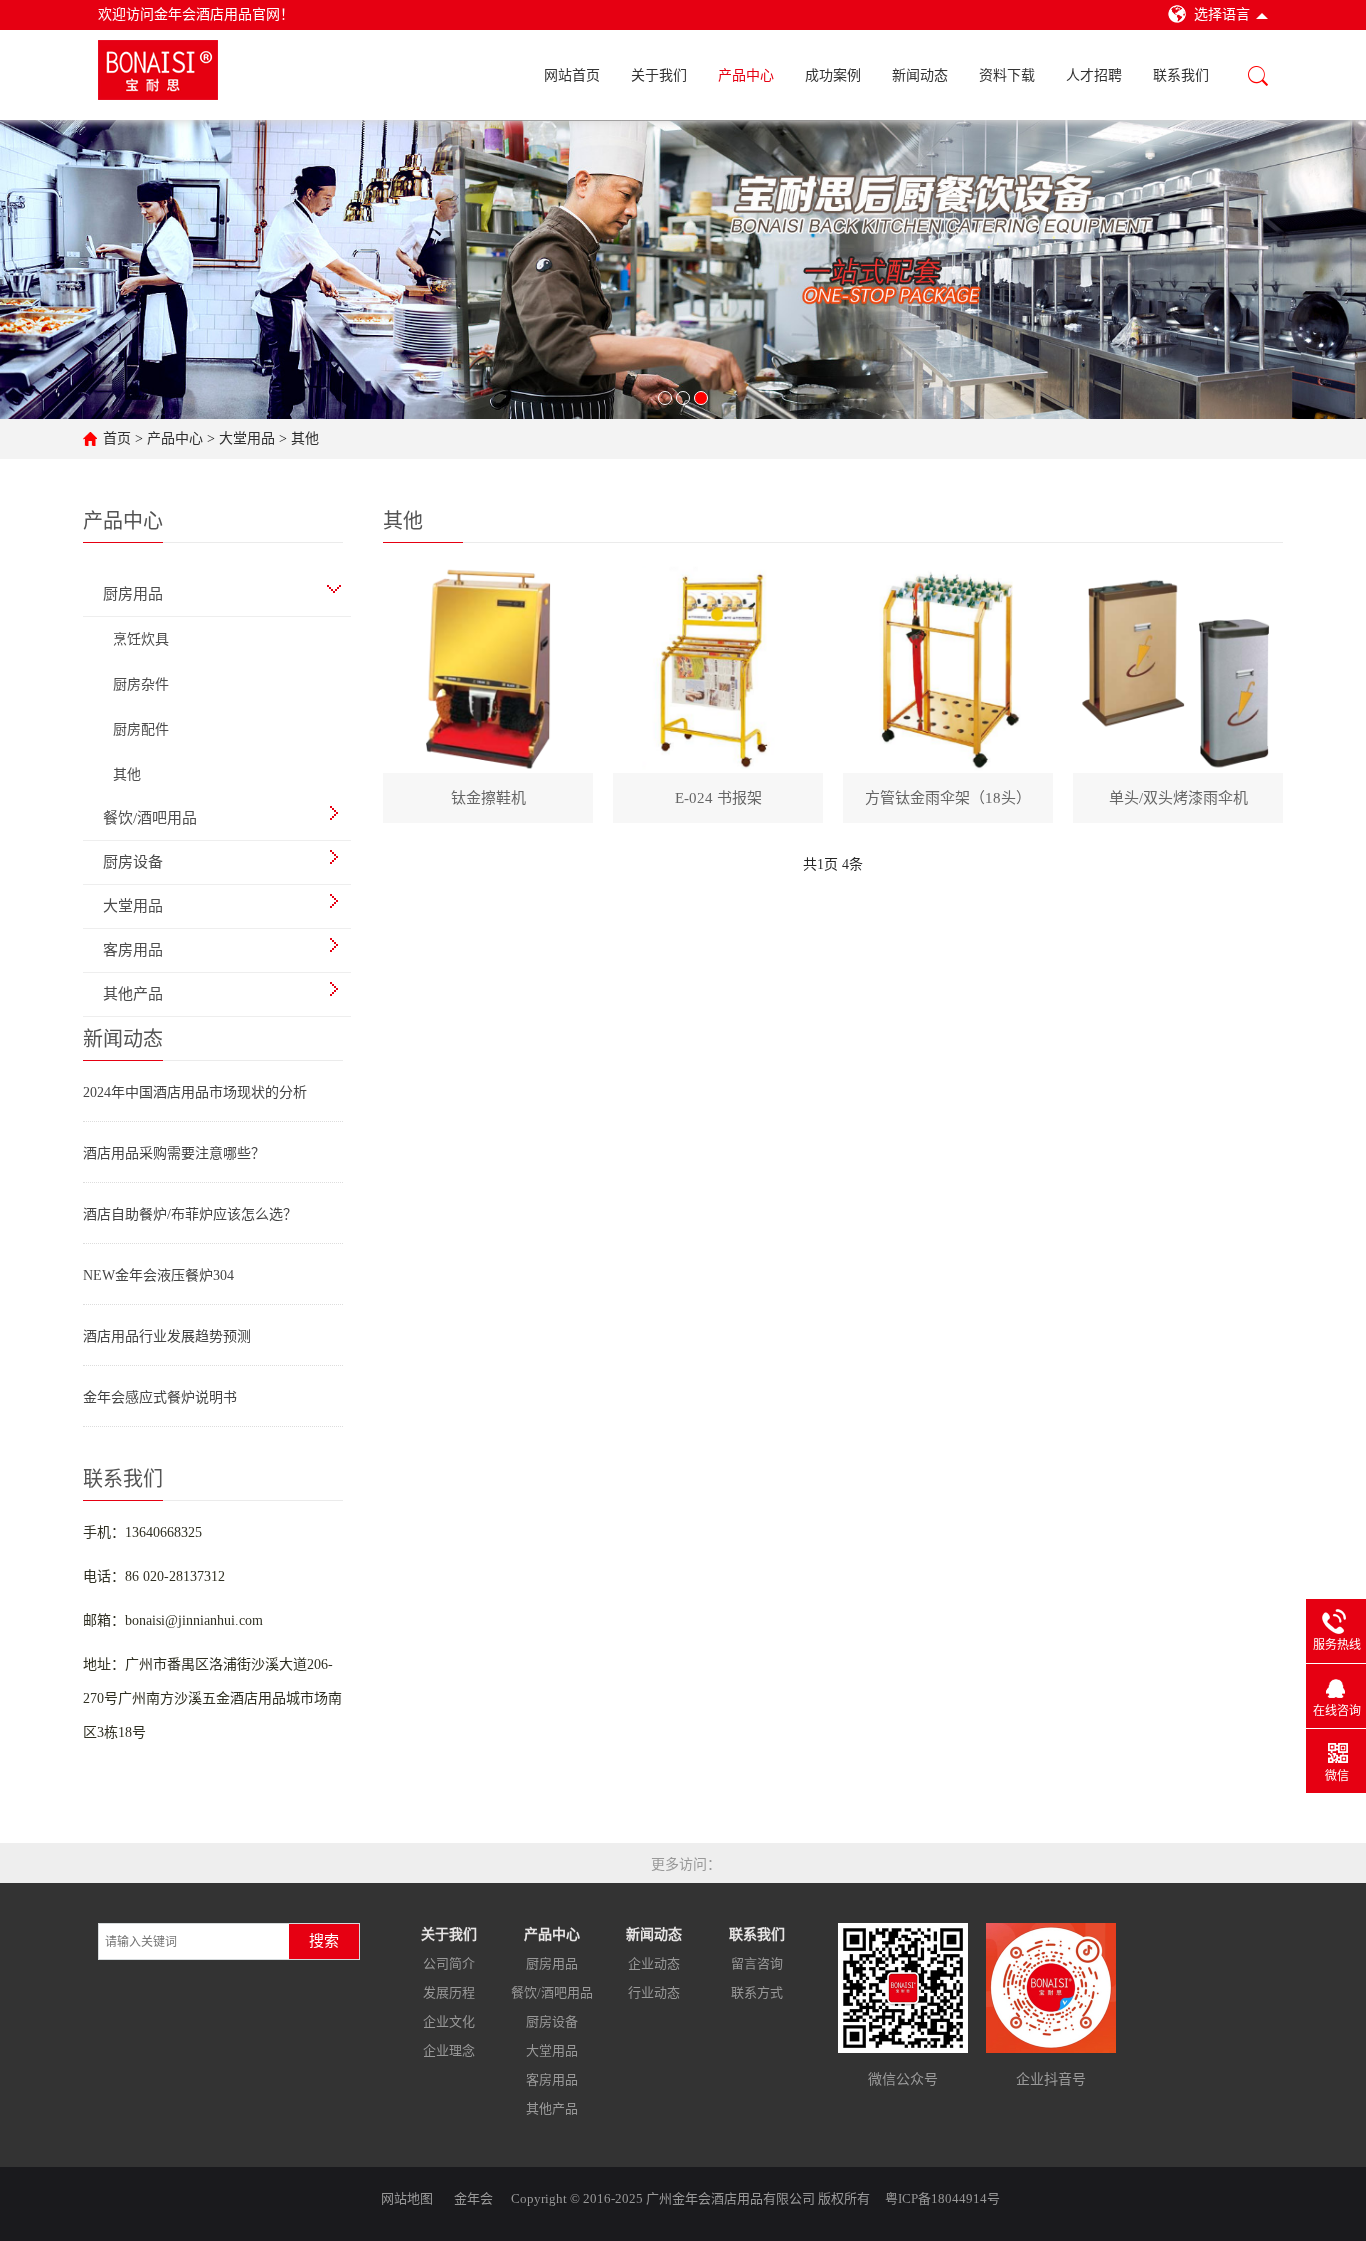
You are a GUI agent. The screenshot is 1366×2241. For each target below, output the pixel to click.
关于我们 (659, 75)
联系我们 (1181, 75)
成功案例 (833, 75)
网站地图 (407, 2198)
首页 (117, 438)
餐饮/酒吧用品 (552, 1992)
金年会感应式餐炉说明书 (160, 1397)
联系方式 (757, 1992)
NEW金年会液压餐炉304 (158, 1275)
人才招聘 (1094, 75)
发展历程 (449, 1992)
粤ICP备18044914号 (942, 2198)
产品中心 (746, 75)
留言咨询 (757, 1963)
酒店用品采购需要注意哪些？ (174, 1153)
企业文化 (449, 2021)
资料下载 (1007, 75)
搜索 (324, 1941)
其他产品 (552, 2108)
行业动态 (654, 1992)
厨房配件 (141, 729)
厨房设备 (552, 2021)
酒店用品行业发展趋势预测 (167, 1336)
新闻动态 (920, 75)
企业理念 (449, 2050)
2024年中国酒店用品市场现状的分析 (195, 1092)
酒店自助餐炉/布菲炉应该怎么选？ (190, 1214)
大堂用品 (247, 438)
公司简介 (449, 1963)
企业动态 (654, 1963)
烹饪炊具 (141, 639)
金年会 (473, 2198)
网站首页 (572, 75)
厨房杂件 (141, 684)
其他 (305, 438)
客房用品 (552, 2079)
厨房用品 (552, 1963)
